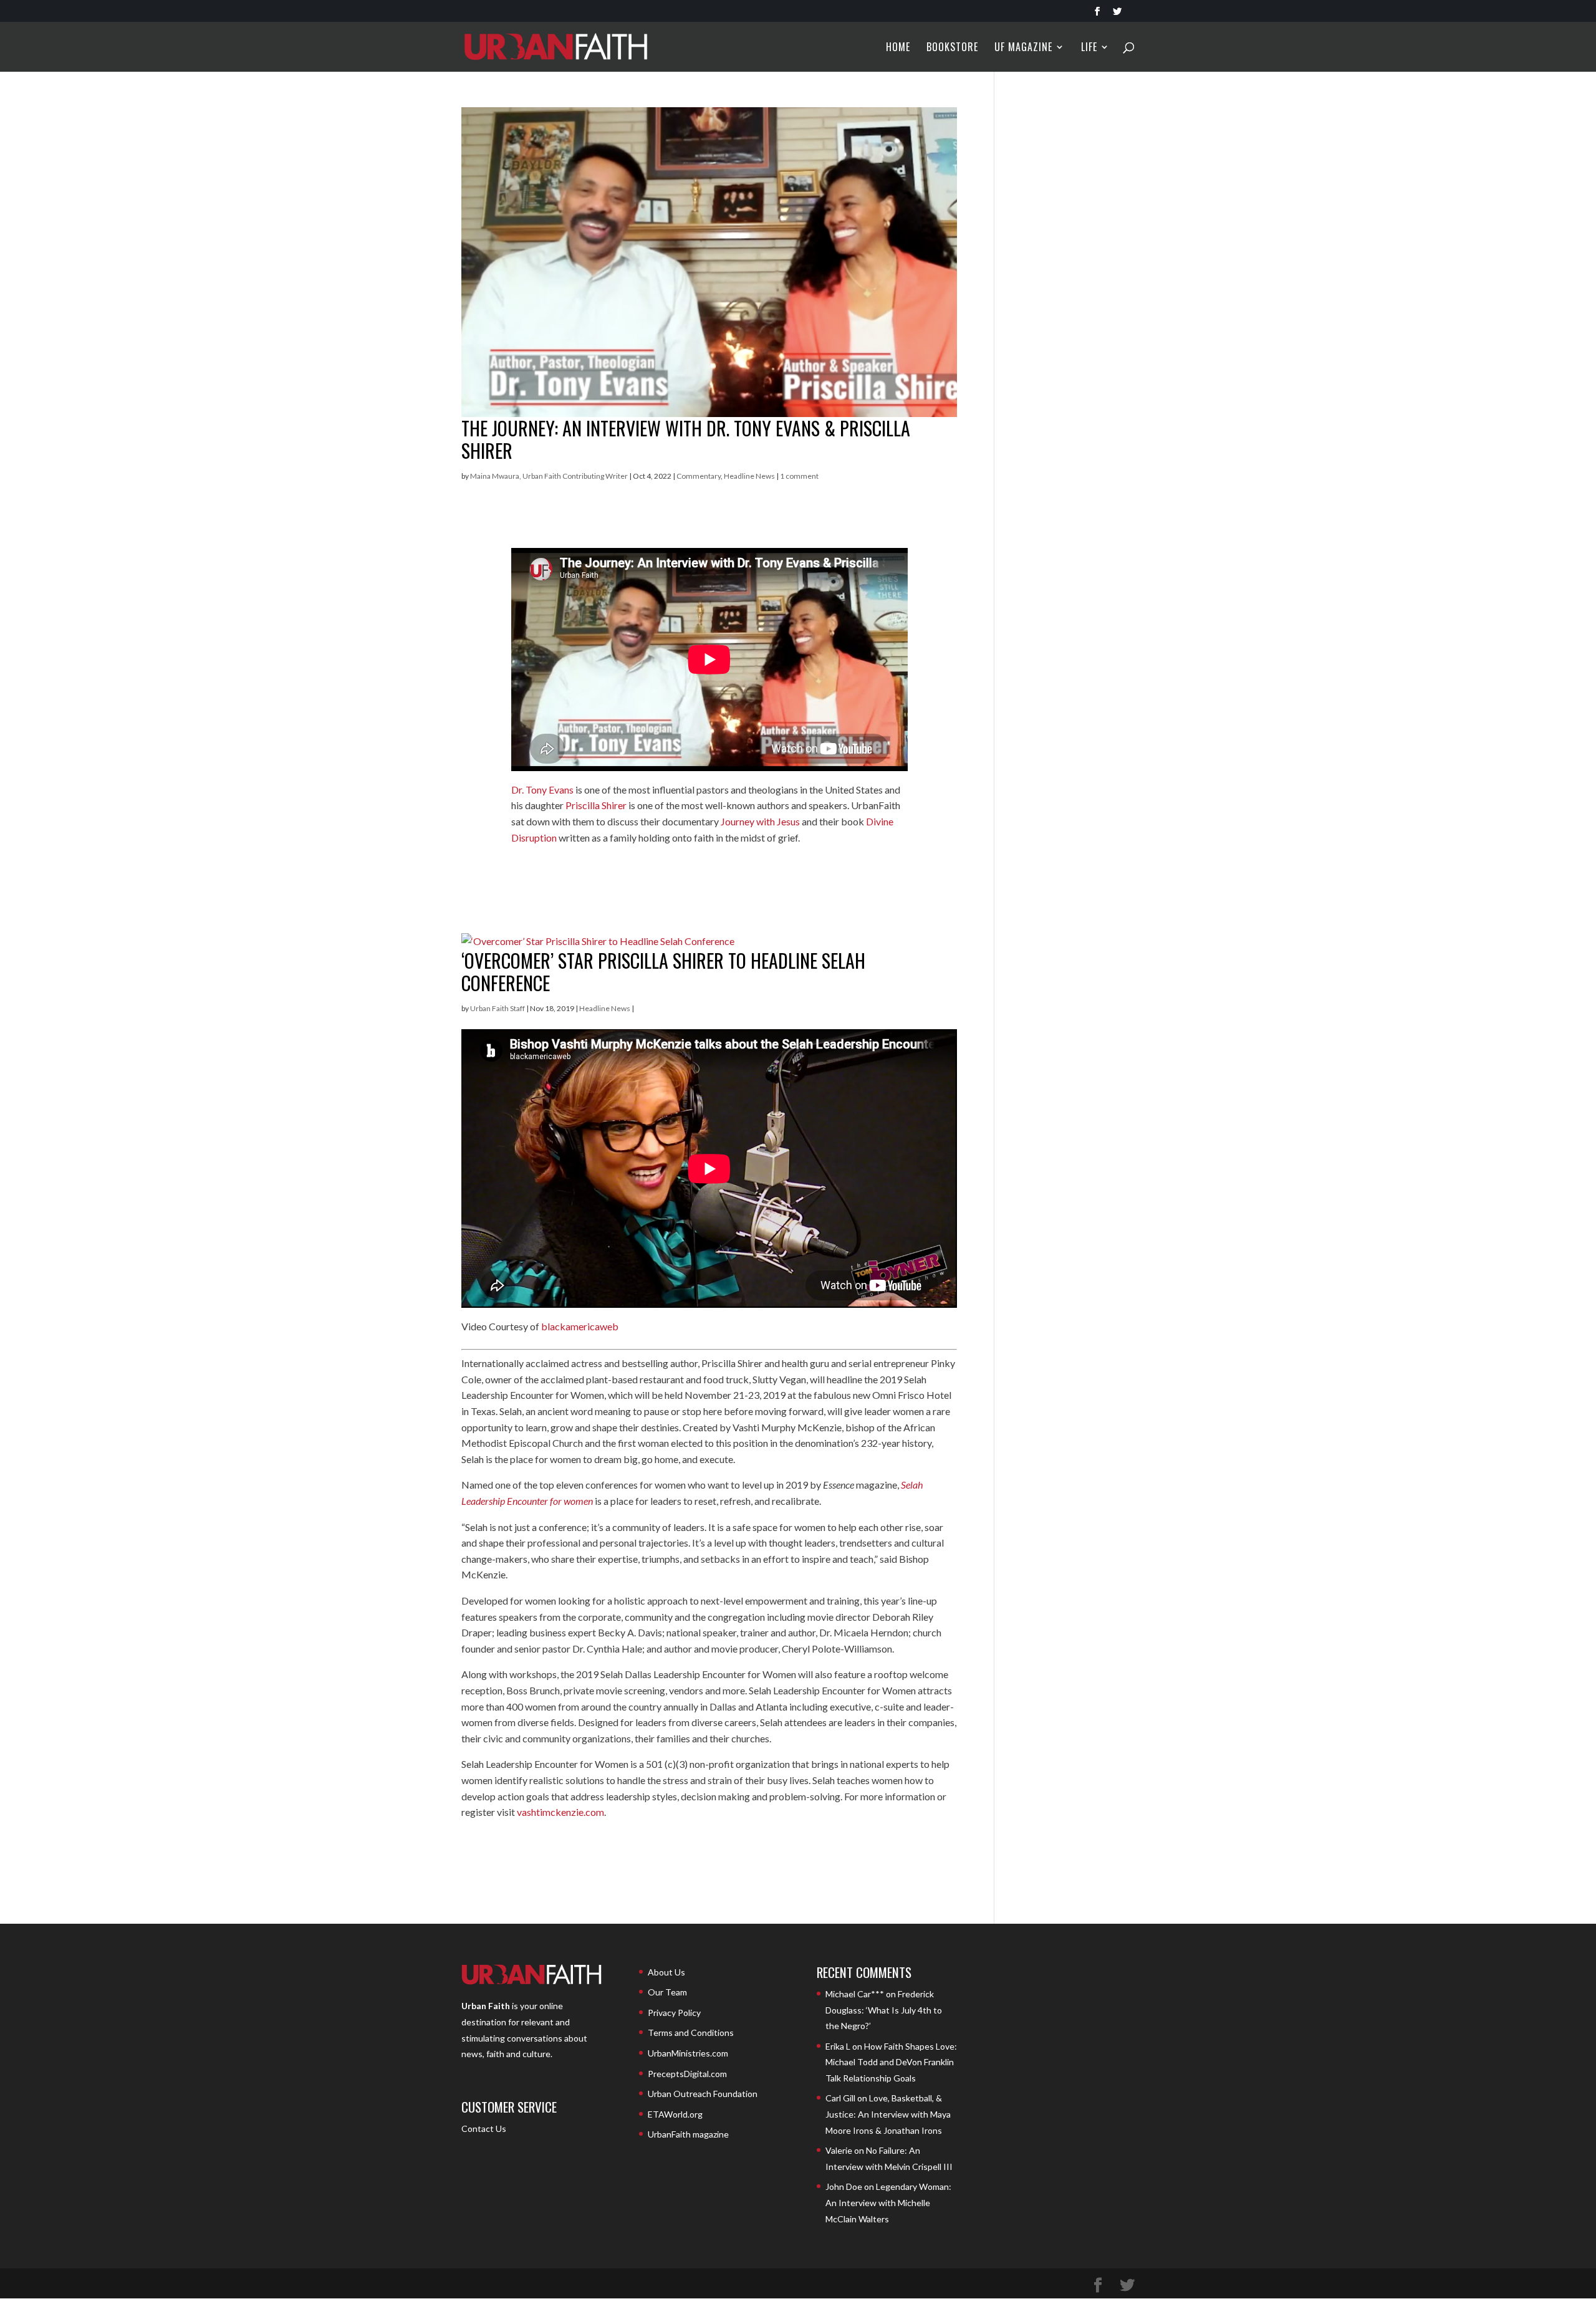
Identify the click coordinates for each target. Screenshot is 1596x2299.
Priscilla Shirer (596, 805)
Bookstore (952, 48)
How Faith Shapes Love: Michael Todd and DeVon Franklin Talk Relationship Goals (891, 2062)
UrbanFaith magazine (688, 2134)
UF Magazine (1023, 48)
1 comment (799, 476)
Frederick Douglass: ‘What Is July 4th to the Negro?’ (884, 2010)
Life (1089, 48)
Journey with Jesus (760, 821)
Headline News (749, 476)
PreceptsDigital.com (687, 2074)
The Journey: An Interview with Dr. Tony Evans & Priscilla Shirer (686, 439)
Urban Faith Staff (498, 1008)
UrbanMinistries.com (688, 2053)
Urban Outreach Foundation (703, 2094)
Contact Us (484, 2129)
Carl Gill (840, 2098)
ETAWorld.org (675, 2114)
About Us (666, 1972)
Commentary (699, 476)
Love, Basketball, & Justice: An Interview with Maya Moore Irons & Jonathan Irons (888, 2114)
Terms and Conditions (691, 2033)
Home (898, 48)
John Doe (844, 2186)
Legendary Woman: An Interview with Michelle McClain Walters (888, 2202)
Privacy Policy (674, 2013)
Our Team (667, 1992)
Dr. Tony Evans (542, 790)
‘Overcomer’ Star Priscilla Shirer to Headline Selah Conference (663, 972)
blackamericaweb (580, 1326)
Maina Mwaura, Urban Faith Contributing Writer (549, 476)
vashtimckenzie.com (560, 1812)
